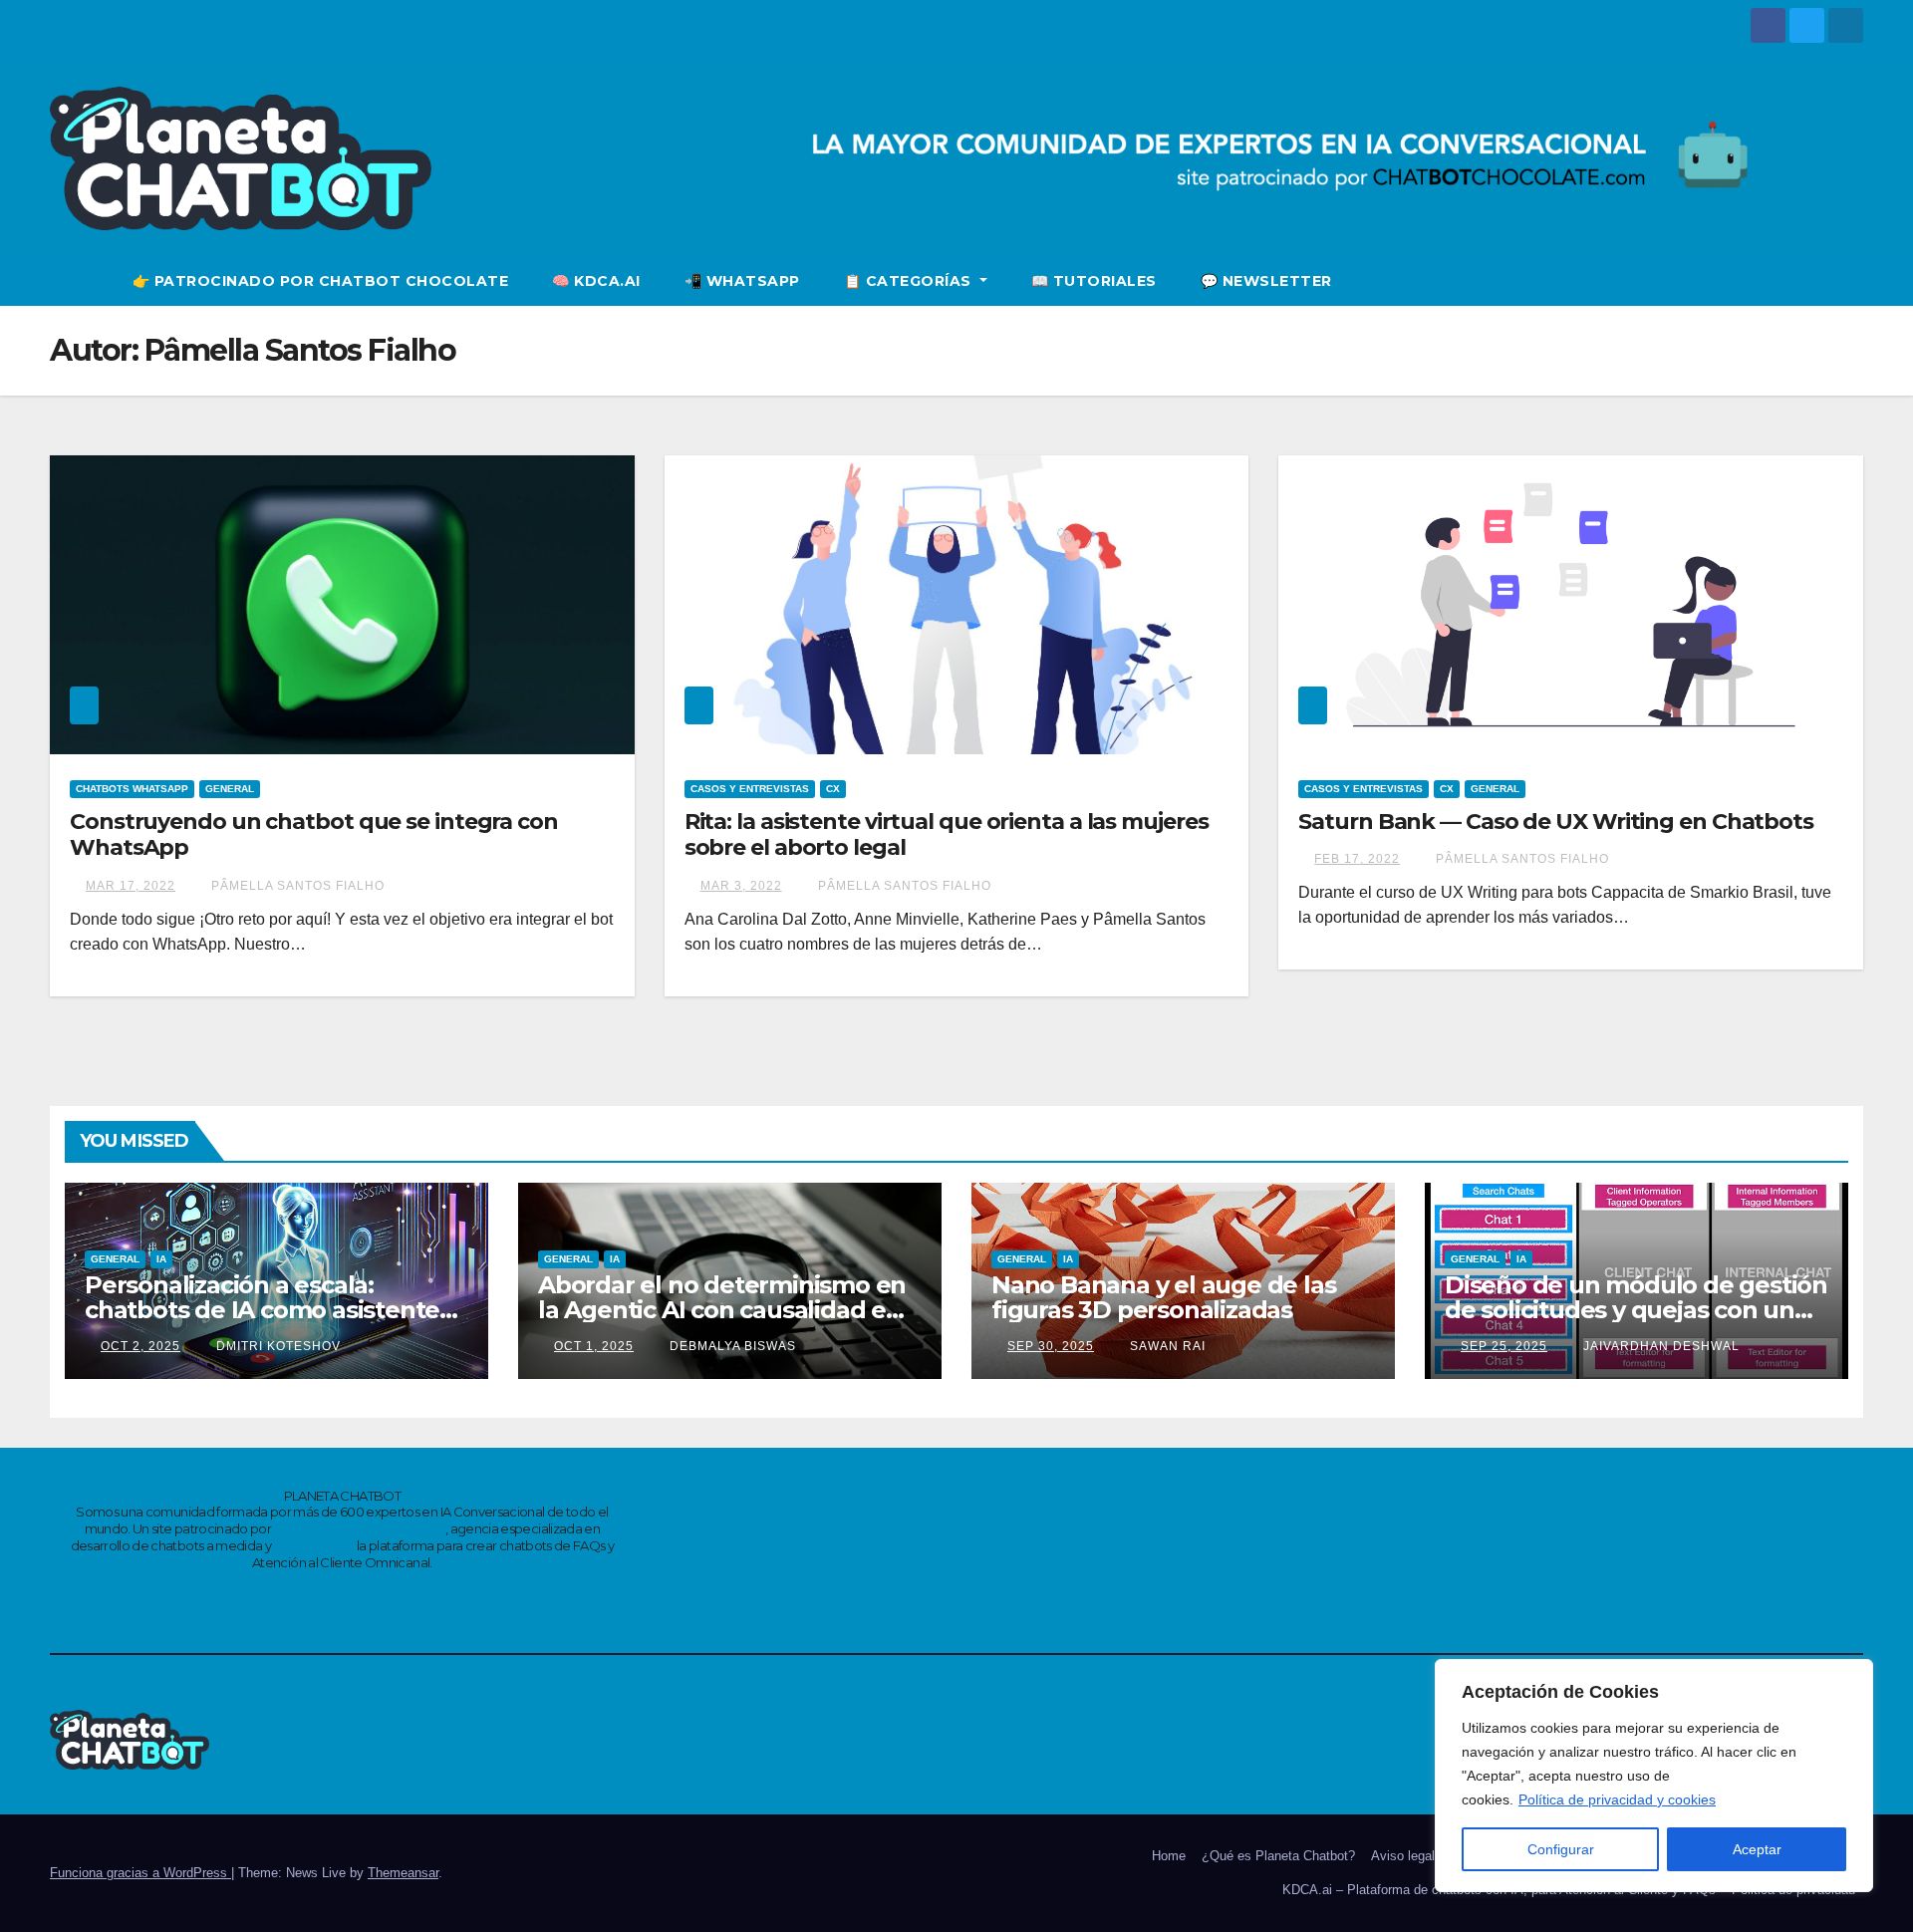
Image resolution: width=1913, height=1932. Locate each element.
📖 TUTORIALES (1094, 281)
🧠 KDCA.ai (596, 281)
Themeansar (403, 1873)
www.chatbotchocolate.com (360, 1528)
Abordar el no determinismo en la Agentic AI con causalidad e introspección (722, 1310)
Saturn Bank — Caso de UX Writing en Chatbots (1556, 822)
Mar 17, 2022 (131, 886)
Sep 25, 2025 (1504, 1346)
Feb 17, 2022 (1357, 859)
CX (833, 789)
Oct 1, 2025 (594, 1346)
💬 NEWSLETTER (1266, 281)
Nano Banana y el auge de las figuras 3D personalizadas (1163, 1297)
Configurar (1561, 1849)
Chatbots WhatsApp (132, 789)
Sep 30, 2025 (1051, 1346)
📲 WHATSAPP (742, 281)
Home (1169, 1856)
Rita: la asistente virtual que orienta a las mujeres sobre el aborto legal (947, 834)
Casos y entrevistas (750, 789)
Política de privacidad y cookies (1617, 1799)
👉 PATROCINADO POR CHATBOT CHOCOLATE (321, 281)
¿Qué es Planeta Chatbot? (1278, 1856)
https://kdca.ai (313, 1545)
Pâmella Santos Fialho (296, 886)
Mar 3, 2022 (741, 886)
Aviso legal (1403, 1856)
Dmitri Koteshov (276, 1346)
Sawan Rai (1166, 1346)
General (230, 789)
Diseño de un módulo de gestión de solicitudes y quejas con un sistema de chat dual (1636, 1310)
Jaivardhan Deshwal (1659, 1346)
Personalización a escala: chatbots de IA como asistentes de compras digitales (268, 1310)
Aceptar (1757, 1849)
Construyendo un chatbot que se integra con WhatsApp (314, 834)
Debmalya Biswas (731, 1346)
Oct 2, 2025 (140, 1346)
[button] (1849, 280)
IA (161, 1259)
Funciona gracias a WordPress (140, 1873)
